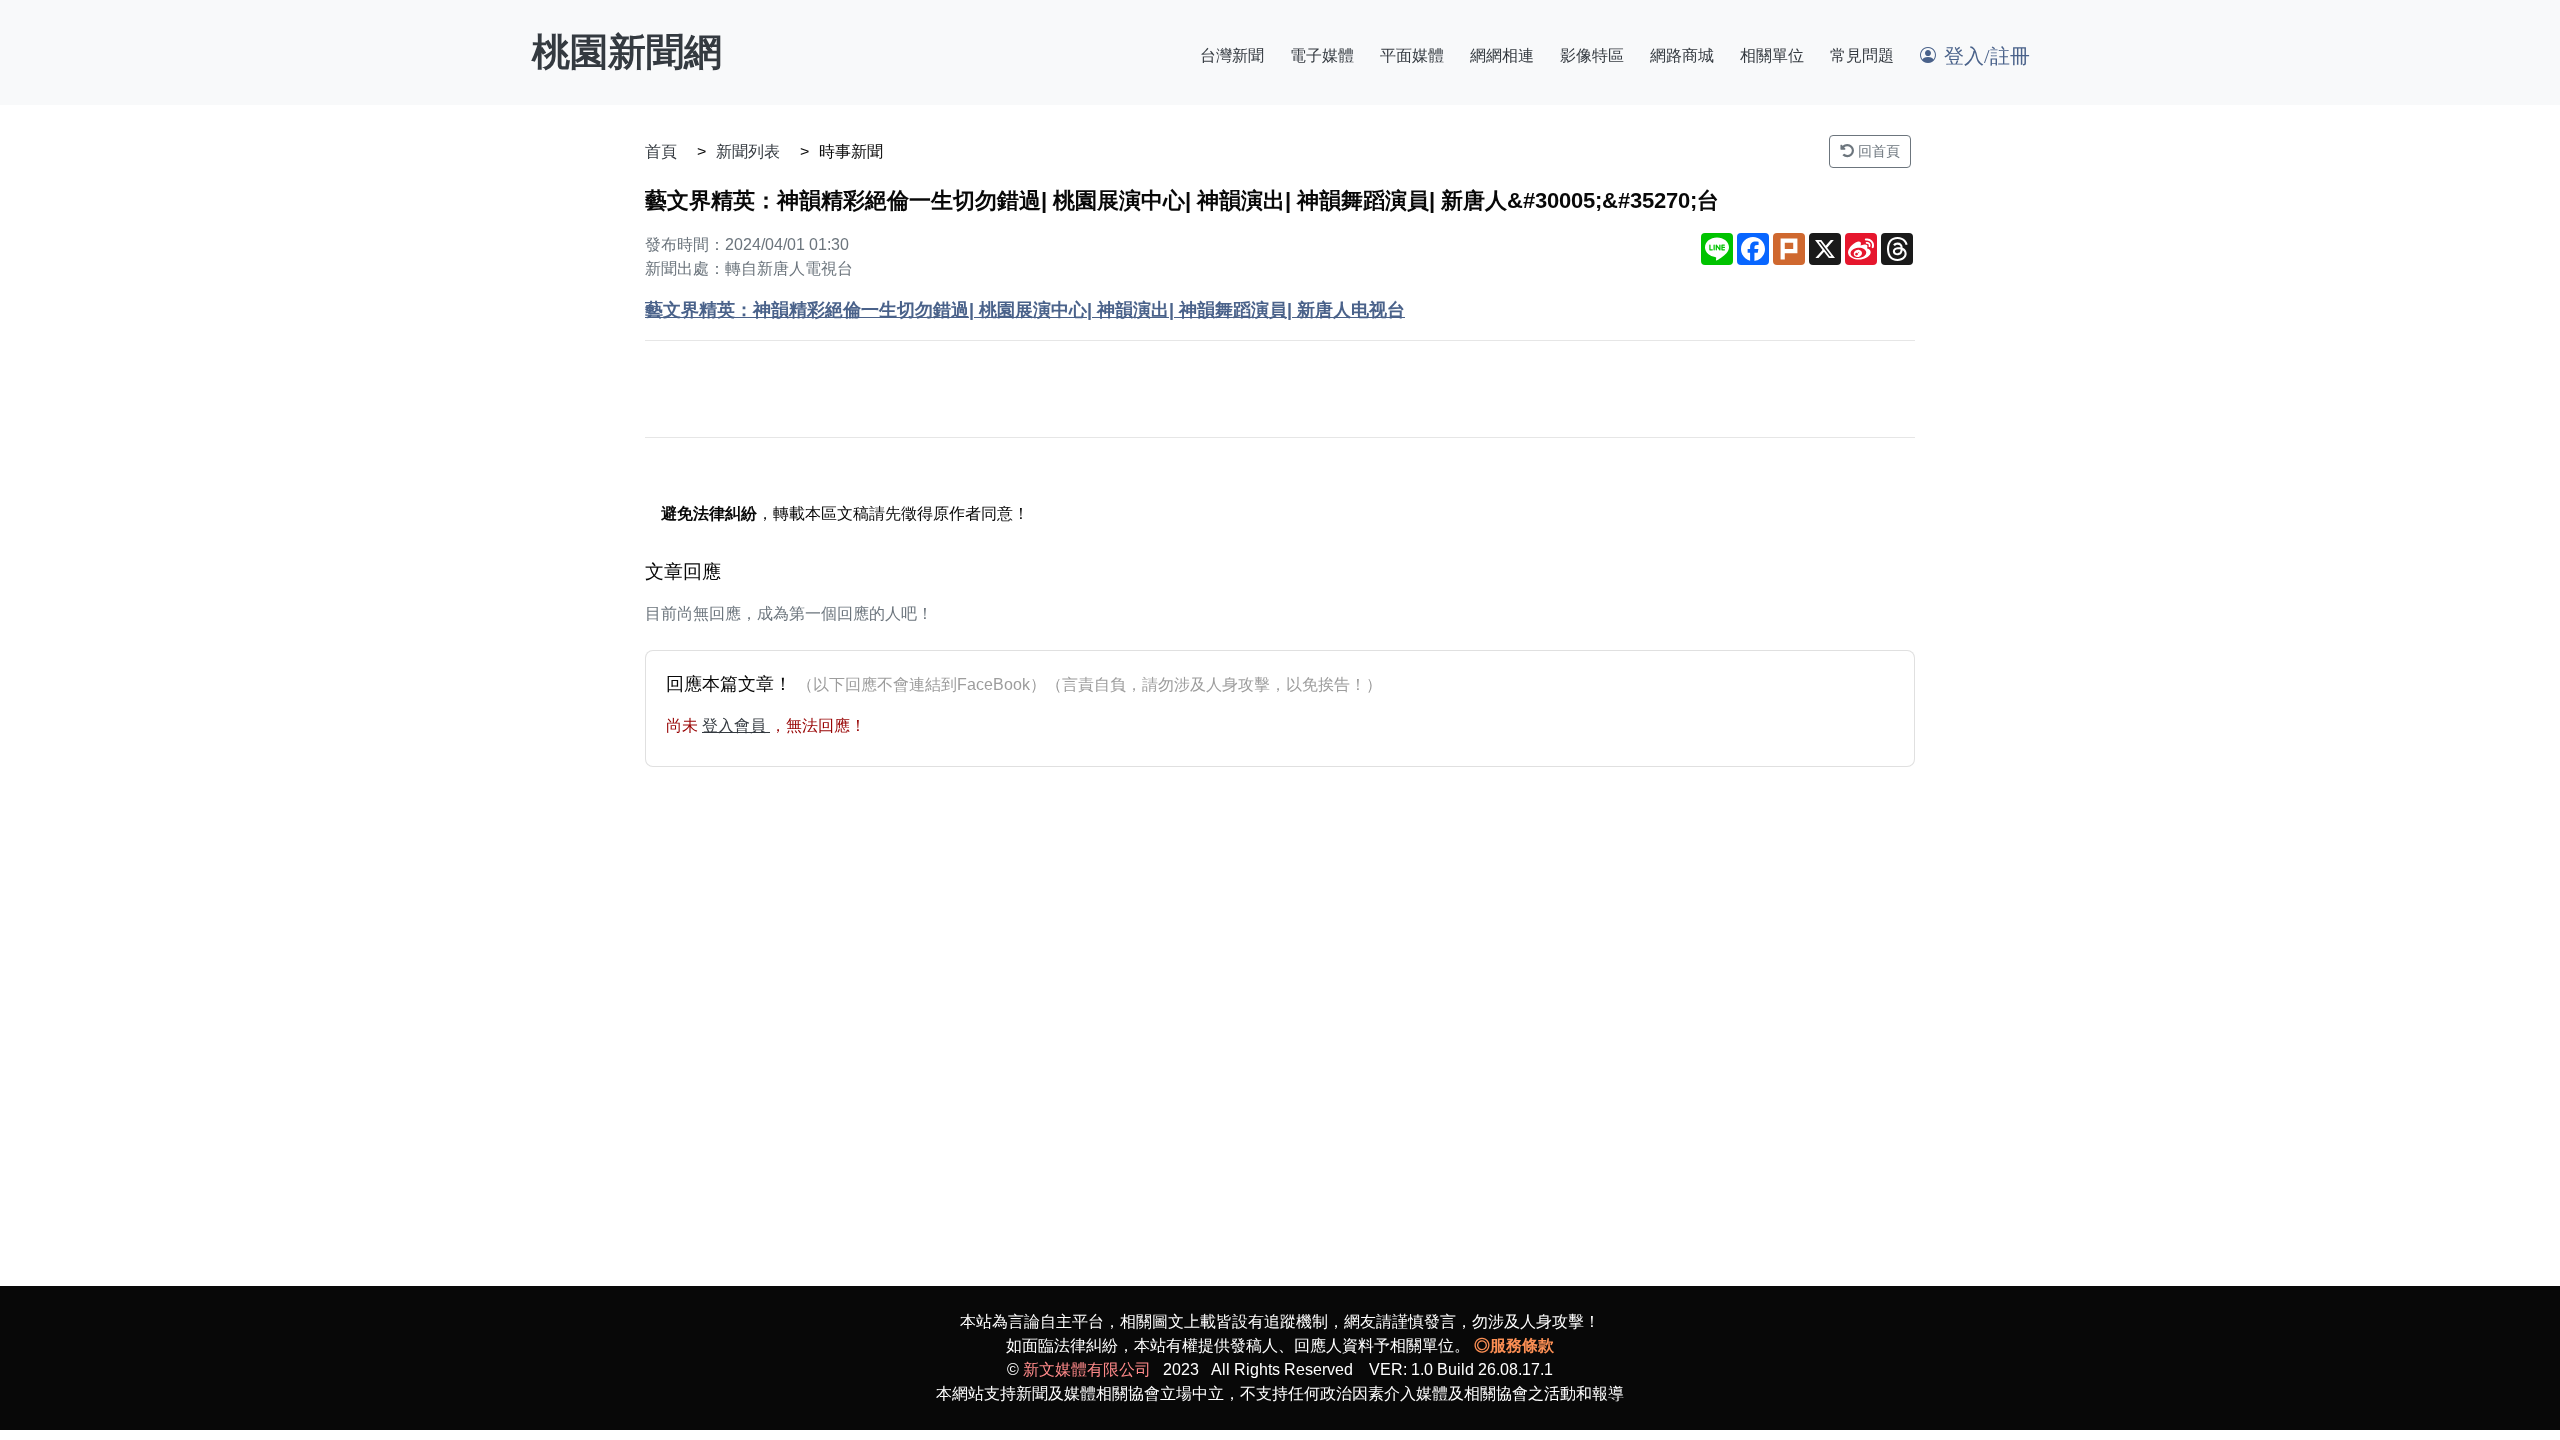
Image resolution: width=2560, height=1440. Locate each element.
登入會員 (736, 725)
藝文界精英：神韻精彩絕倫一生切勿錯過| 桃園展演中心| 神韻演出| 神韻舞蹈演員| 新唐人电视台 (1025, 310)
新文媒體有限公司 (1087, 1369)
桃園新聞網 (627, 52)
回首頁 (1877, 151)
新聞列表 (748, 151)
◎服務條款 (1514, 1345)
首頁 (661, 151)
